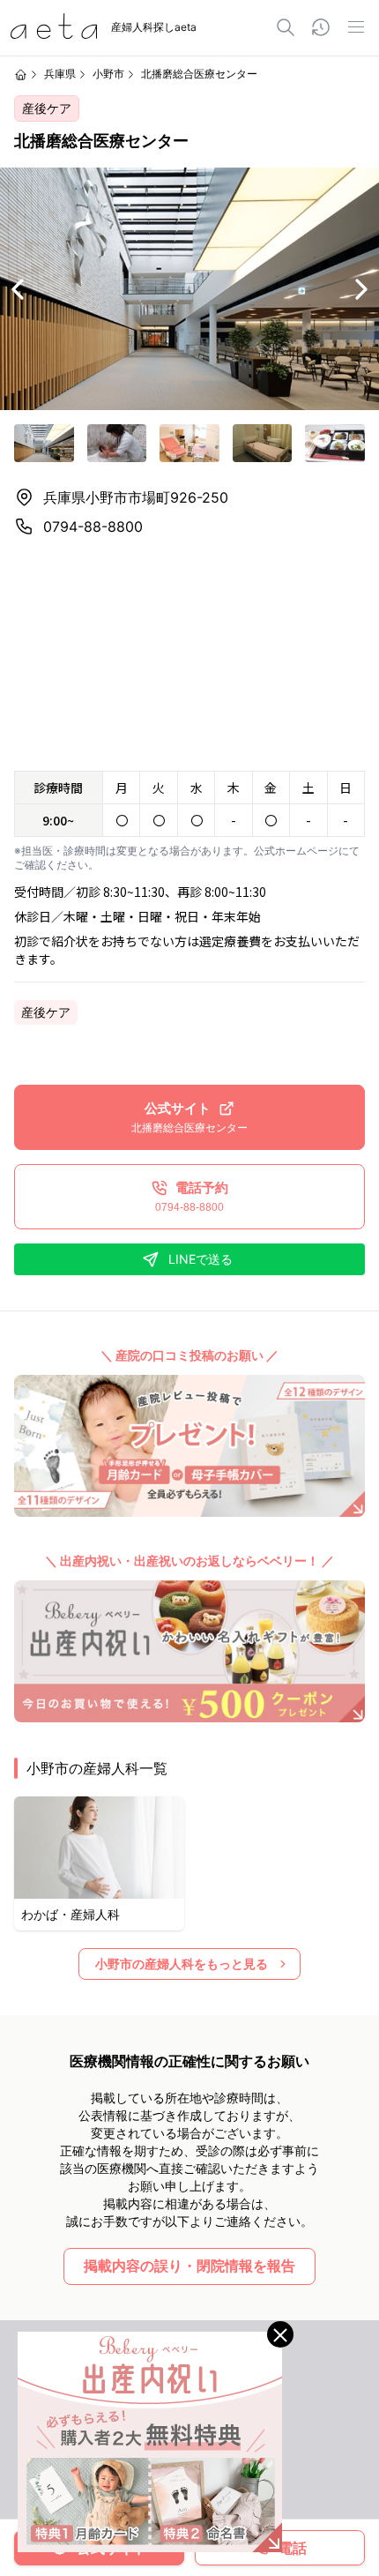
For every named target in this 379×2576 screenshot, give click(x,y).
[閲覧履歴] (321, 27)
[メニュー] (356, 27)
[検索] (286, 27)
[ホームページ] (21, 75)
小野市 (108, 74)
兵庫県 (60, 74)
